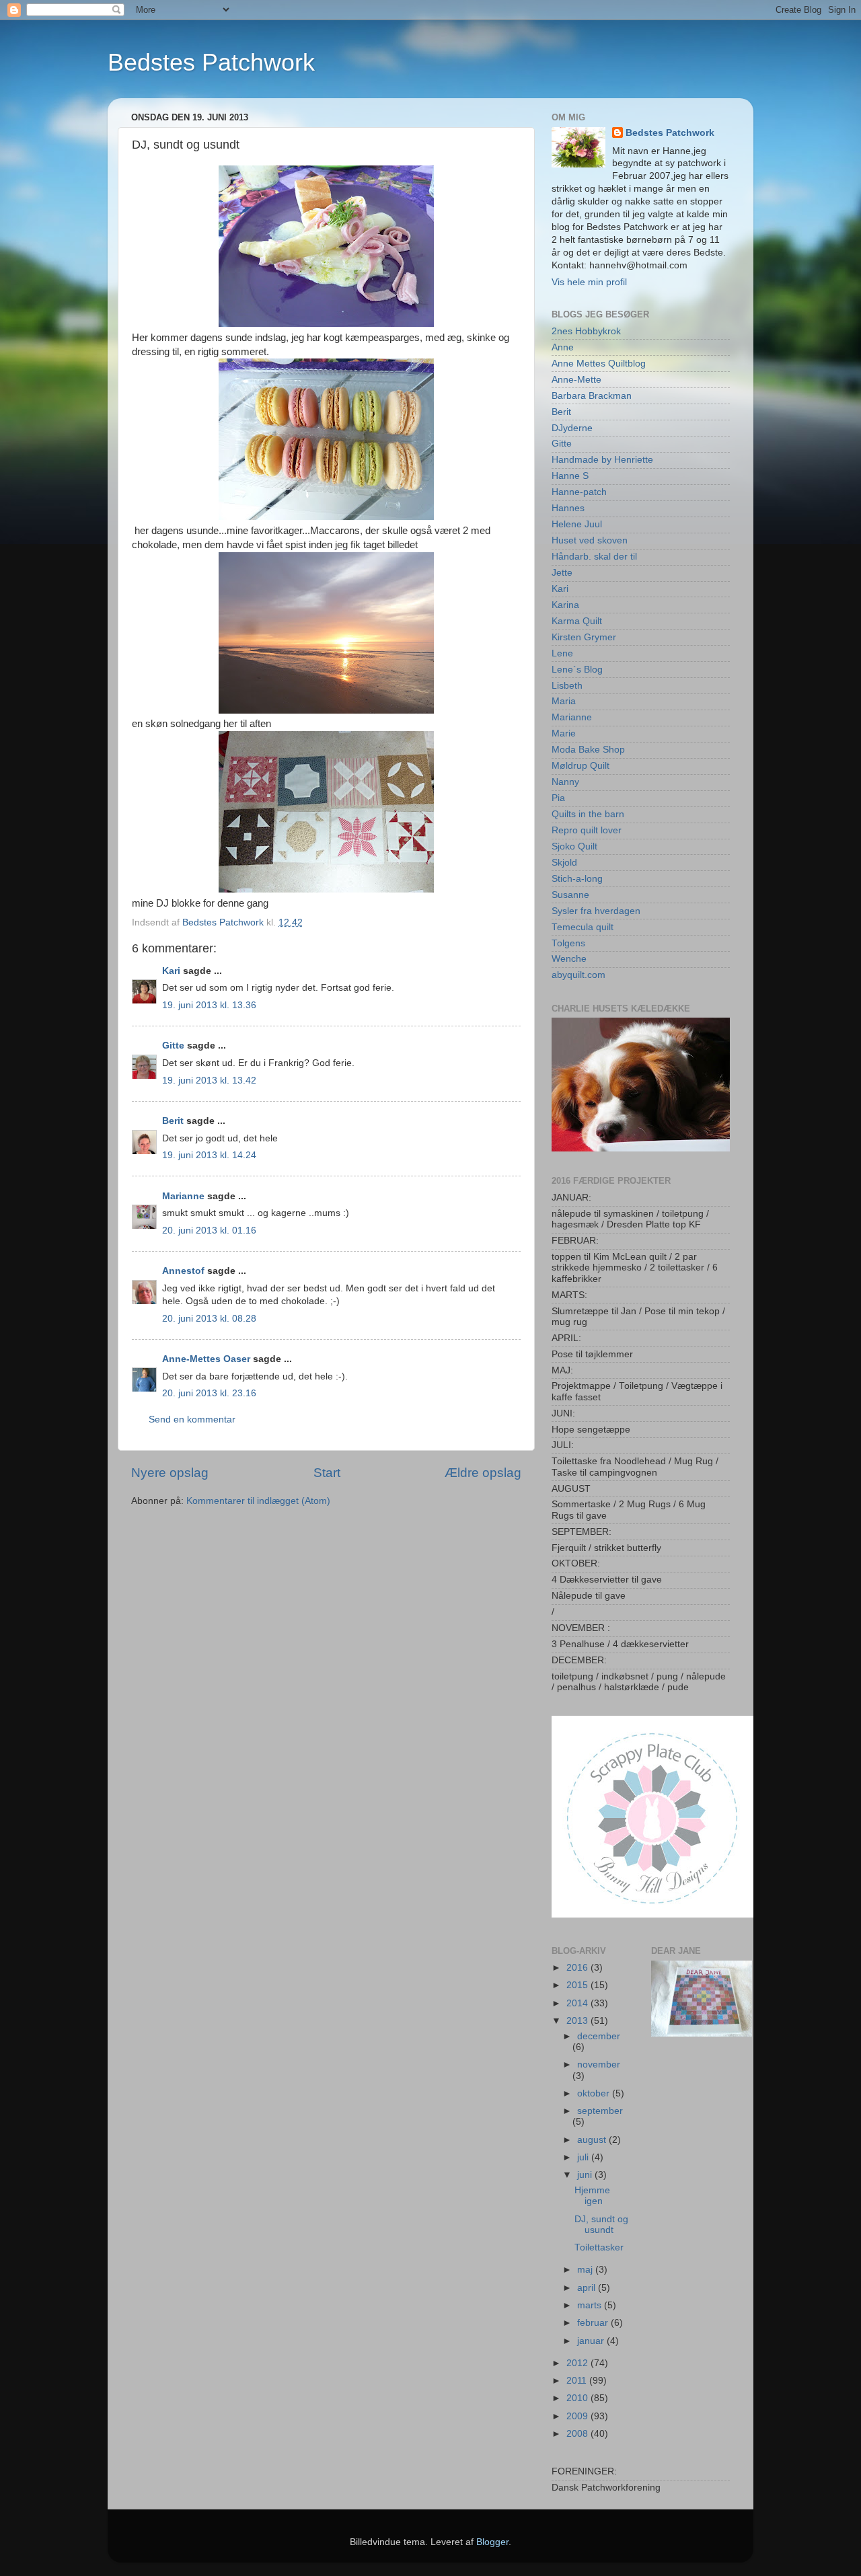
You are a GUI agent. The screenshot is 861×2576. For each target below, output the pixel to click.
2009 (578, 2416)
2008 (578, 2434)
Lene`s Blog (577, 670)
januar (592, 2341)
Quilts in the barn (588, 814)
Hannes (568, 508)
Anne (563, 347)
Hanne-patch (579, 492)
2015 (578, 1985)
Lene (562, 653)
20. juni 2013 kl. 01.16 (209, 1230)
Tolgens (568, 943)
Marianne (183, 1196)
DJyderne (572, 428)
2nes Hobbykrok (586, 331)
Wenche (569, 959)
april (588, 2288)
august (593, 2140)
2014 (578, 2003)
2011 (578, 2381)
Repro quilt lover (587, 830)
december (599, 2036)
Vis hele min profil (589, 282)
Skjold (564, 863)
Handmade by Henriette (602, 460)
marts (591, 2305)
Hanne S (570, 476)
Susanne (570, 895)
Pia (558, 798)
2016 (578, 1968)
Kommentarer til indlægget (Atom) (258, 1501)
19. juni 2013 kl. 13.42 (209, 1081)
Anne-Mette (576, 380)
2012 (578, 2363)
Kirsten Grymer (584, 637)
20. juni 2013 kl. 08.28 (209, 1319)
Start (327, 1473)
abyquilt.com (578, 975)
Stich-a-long (577, 879)
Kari (171, 971)
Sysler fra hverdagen (596, 911)
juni (586, 2175)
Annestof (183, 1271)
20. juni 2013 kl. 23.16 (209, 1393)
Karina (565, 605)
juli (584, 2157)
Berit (173, 1121)
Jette (562, 573)
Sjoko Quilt (574, 846)
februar (594, 2323)
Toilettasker (599, 2247)
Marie (564, 733)
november (599, 2064)
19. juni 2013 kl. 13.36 (209, 1005)
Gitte (173, 1046)
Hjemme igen (592, 2196)
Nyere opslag (170, 1473)
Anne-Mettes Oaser (206, 1359)
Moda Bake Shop (588, 750)
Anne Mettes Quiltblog (599, 364)
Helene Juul (577, 524)
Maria (564, 701)
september (600, 2111)
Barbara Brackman (592, 396)
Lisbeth (567, 686)
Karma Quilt (577, 621)
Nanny (565, 782)
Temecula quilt (583, 927)
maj (586, 2270)
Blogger (492, 2542)
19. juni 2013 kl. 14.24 (209, 1155)
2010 (578, 2398)
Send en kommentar (192, 1419)
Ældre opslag (483, 1473)
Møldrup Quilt (581, 766)
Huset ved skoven (590, 540)
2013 (578, 2021)
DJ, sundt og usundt (601, 2225)
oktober (595, 2093)
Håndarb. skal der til (594, 557)
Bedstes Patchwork (211, 62)
